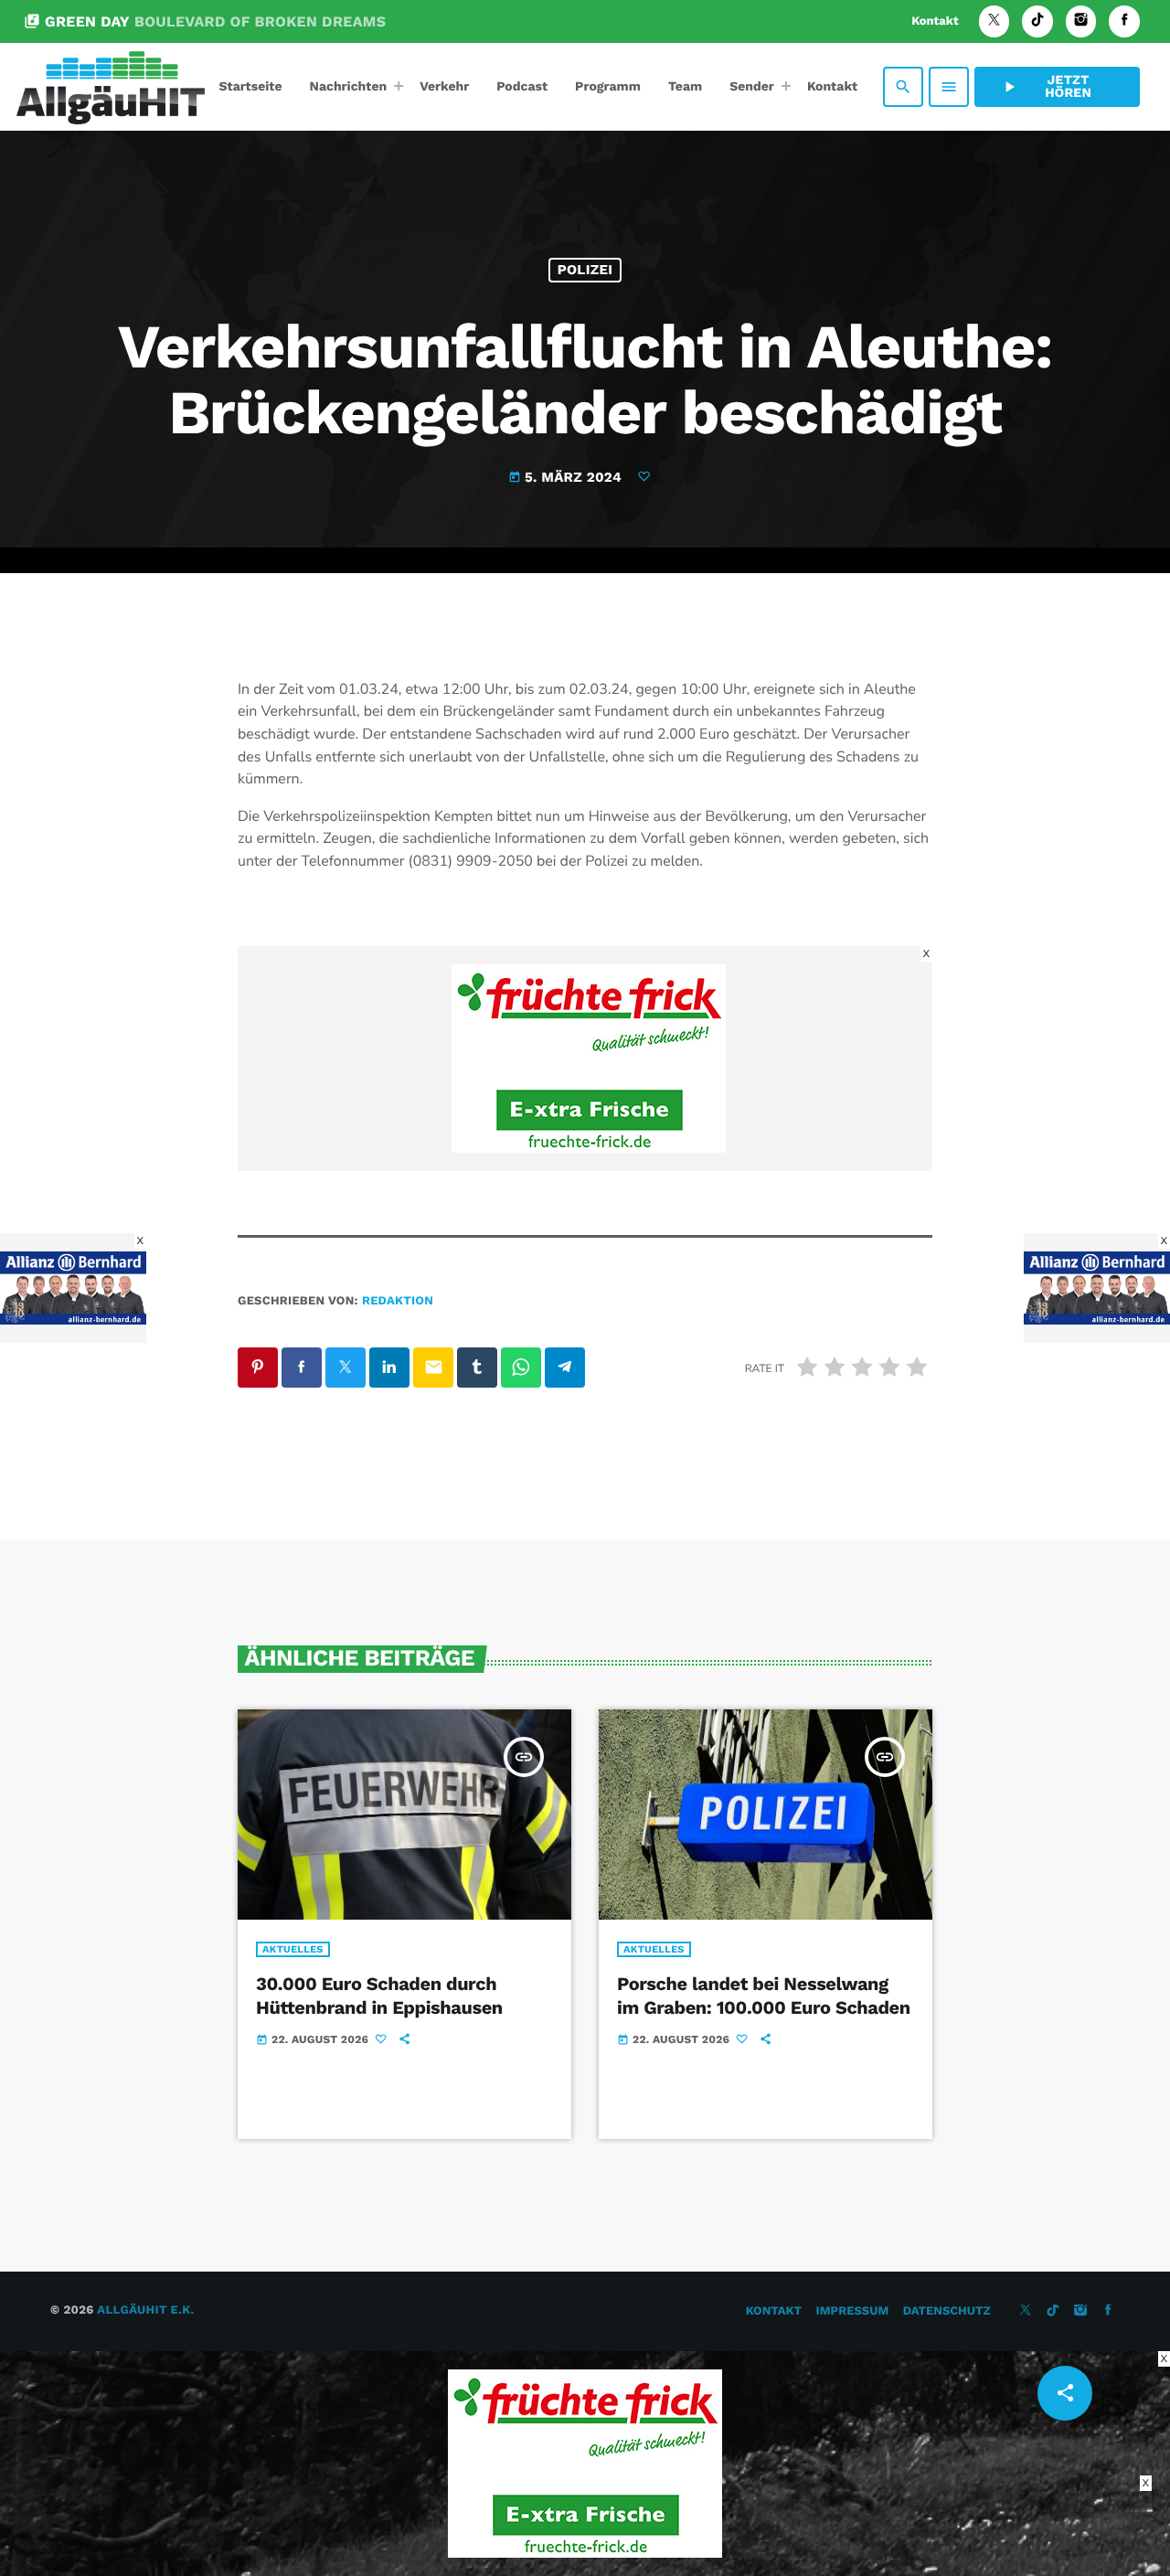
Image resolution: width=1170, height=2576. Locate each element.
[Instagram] (1081, 21)
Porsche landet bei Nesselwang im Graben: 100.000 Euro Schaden (764, 1995)
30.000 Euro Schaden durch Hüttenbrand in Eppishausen (379, 1995)
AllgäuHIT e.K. (145, 2310)
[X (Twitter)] (994, 21)
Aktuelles (293, 1949)
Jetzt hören (1046, 87)
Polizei (585, 270)
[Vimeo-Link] (111, 87)
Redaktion (398, 1301)
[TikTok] (1037, 21)
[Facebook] (1124, 21)
